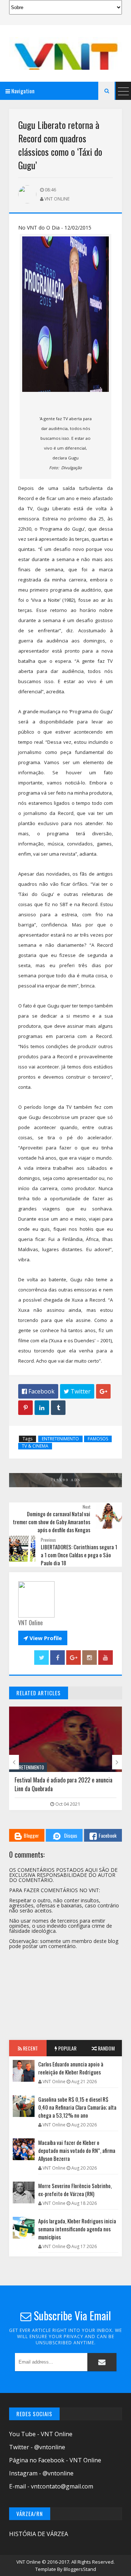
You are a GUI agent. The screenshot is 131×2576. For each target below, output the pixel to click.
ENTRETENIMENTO (60, 1439)
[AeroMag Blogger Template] (65, 53)
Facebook (108, 1835)
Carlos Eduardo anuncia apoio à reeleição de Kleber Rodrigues (71, 2068)
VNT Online (29, 2562)
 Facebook (38, 1391)
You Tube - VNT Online (41, 2434)
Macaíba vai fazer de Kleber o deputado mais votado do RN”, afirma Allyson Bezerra (77, 2150)
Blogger (31, 1835)
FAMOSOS (98, 1439)
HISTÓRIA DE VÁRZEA (39, 2534)
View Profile (43, 1638)
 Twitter (77, 1391)
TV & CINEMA (35, 1446)
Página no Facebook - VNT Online (55, 2460)
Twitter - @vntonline (37, 2447)
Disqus (71, 1835)
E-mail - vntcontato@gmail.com (51, 2486)
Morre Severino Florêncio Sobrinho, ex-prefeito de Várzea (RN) (75, 2190)
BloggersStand (80, 2569)
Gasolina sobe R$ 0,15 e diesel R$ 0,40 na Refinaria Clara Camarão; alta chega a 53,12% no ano (77, 2107)
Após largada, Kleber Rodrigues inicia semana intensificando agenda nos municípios (77, 2229)
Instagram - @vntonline (41, 2473)
